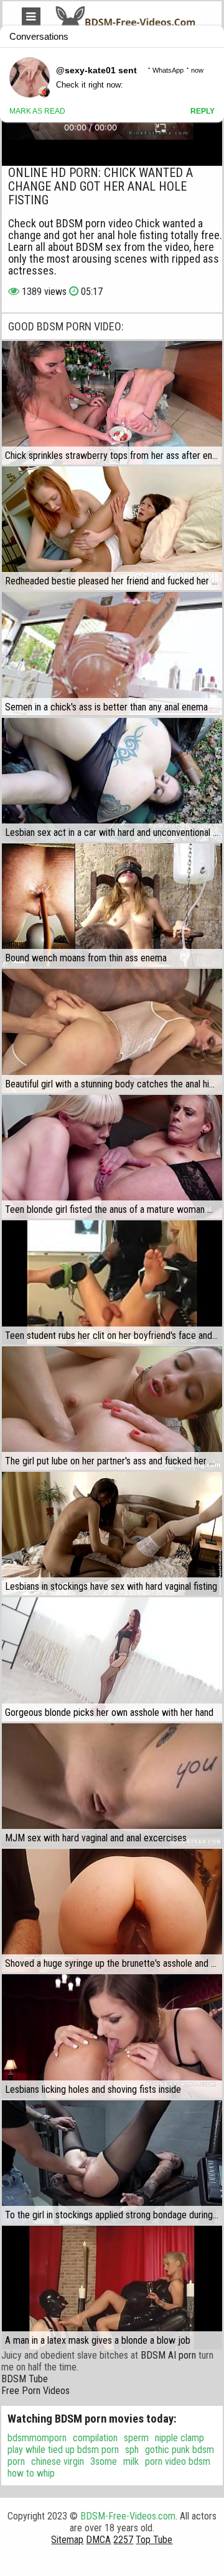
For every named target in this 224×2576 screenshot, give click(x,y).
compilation (95, 2438)
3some (104, 2461)
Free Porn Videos (35, 2391)
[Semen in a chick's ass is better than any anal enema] (112, 654)
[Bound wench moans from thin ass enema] (112, 905)
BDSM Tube (25, 2379)
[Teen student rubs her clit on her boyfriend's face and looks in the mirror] (112, 1282)
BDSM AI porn (168, 2355)
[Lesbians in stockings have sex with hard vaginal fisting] (112, 1534)
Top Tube (154, 2540)
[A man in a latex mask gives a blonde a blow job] (112, 2288)
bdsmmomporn (37, 2438)
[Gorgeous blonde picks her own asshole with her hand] (112, 1659)
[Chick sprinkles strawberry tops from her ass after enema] (112, 403)
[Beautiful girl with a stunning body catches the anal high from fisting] (112, 1031)
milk (131, 2461)
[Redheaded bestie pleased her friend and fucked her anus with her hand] (112, 528)
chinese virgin (58, 2461)
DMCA (98, 2540)
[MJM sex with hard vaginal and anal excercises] (112, 1785)
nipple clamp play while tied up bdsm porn (106, 2444)
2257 (123, 2540)
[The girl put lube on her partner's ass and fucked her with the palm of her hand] (112, 1408)
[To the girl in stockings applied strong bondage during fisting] (112, 2162)
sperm (136, 2438)
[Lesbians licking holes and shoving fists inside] (112, 2036)
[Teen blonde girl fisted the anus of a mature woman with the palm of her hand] (112, 1157)
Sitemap (67, 2540)
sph (132, 2450)
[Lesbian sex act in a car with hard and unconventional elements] (112, 780)
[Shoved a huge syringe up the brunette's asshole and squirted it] (112, 1911)
